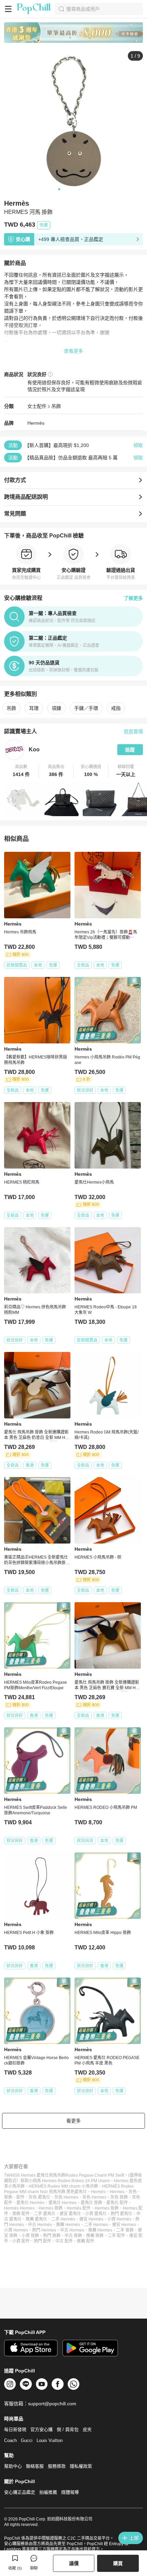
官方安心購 (42, 2429)
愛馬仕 (81, 2192)
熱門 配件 (43, 2241)
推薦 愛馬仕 (36, 2219)
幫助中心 (13, 2466)
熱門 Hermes (44, 2230)
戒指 (116, 708)
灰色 (133, 2192)
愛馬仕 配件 (117, 2203)
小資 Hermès (119, 2219)
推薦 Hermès (68, 2225)
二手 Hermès (63, 2219)
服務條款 (57, 2466)
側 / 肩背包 (68, 2429)
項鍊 (56, 708)
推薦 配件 (86, 2241)
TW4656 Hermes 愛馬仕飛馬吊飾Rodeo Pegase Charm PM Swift (64, 2175)
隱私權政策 (81, 2466)
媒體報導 (70, 2492)
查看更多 (73, 351)
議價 (74, 2563)
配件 (21, 2197)
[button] (22, 771)
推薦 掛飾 (95, 2236)
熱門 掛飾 (52, 2236)
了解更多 (133, 598)
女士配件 (37, 406)
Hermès (36, 423)
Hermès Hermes (19, 2208)
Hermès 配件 (79, 2208)
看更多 (73, 2121)
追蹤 (130, 750)
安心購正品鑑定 (20, 2492)
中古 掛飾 (73, 2236)
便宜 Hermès (91, 2219)
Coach (10, 2440)
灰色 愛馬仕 (39, 2197)
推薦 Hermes (100, 2230)
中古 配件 (64, 2241)
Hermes (117, 2192)
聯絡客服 (35, 2466)
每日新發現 (15, 2429)
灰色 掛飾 (119, 2197)
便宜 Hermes (124, 2225)
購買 (118, 2563)
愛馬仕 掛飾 (91, 2203)
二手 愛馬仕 (45, 2214)
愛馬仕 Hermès (30, 2203)
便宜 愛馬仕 (70, 2214)
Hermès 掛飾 (51, 2208)
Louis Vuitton (50, 2440)
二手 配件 (116, 2236)
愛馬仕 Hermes (63, 2203)
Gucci (27, 2440)
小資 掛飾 (30, 2236)
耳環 (34, 708)
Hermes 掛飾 (107, 2208)
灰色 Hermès (66, 2197)
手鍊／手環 (86, 708)
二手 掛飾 (125, 2230)
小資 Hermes (16, 2230)
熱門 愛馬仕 (122, 2214)
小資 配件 (21, 2241)
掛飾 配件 (21, 2214)
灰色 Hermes (94, 2197)
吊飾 (56, 406)
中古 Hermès (40, 2225)
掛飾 (8, 2197)
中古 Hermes (72, 2230)
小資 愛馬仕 (96, 2214)
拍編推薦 (48, 2492)
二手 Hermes (96, 2225)
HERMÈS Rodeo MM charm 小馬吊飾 (63, 2186)
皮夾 (87, 2429)
